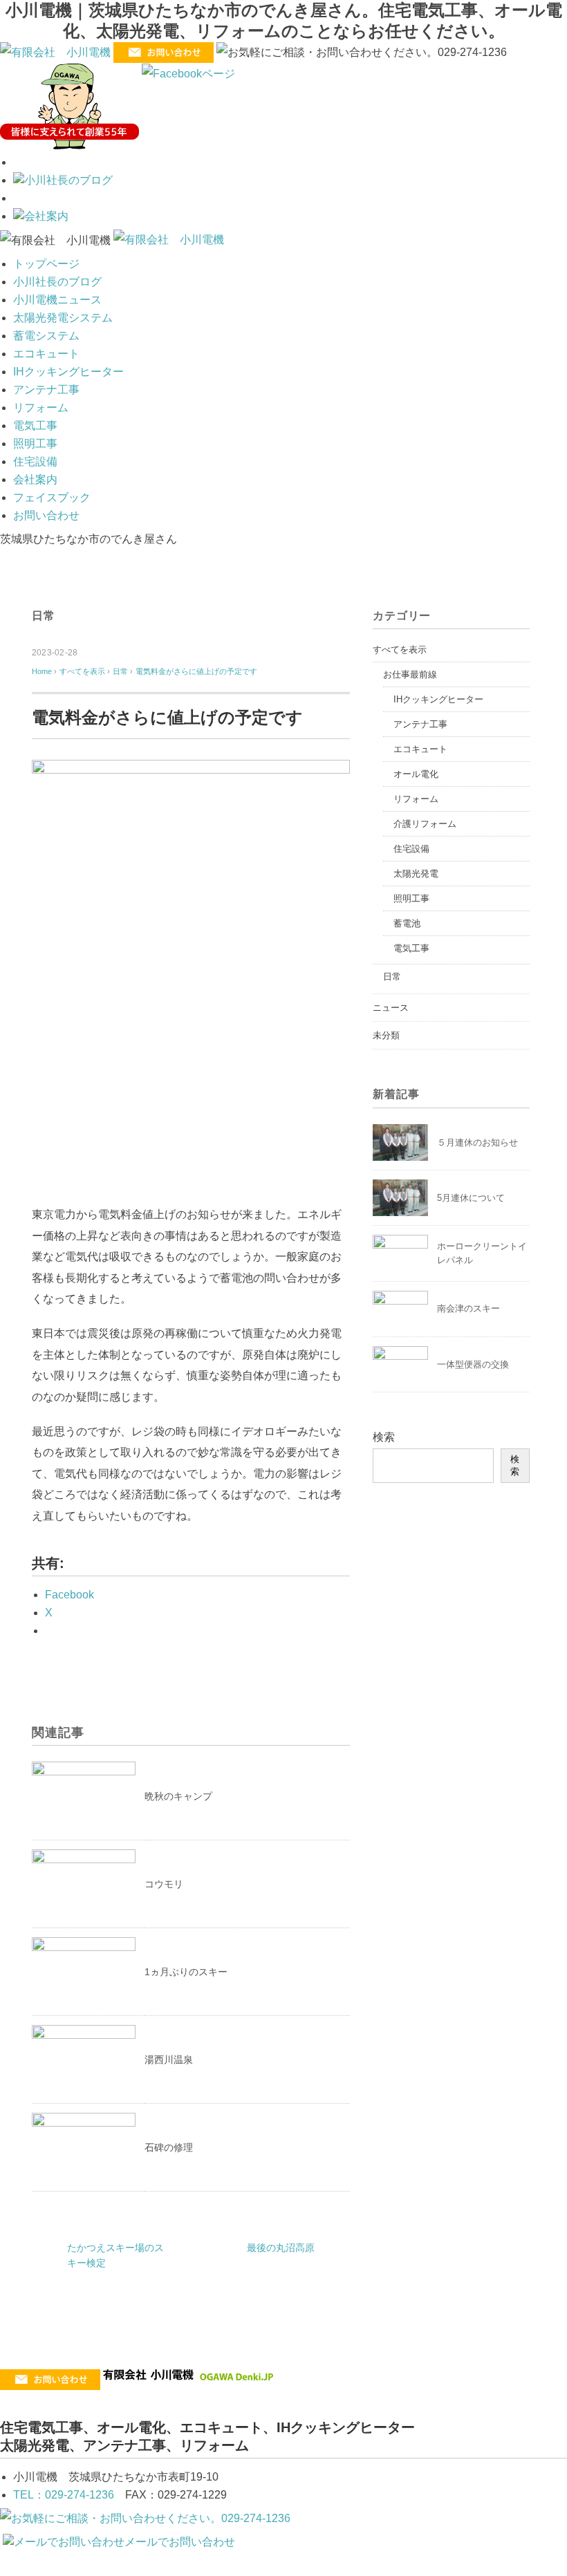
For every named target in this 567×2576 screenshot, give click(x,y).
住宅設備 (35, 461)
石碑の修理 (169, 2147)
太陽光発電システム (63, 318)
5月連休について (471, 1198)
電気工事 (35, 426)
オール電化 (416, 774)
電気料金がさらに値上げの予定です (196, 671)
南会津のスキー (468, 1308)
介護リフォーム (425, 824)
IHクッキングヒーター (68, 372)
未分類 (386, 1035)
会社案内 (35, 479)
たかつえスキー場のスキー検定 (115, 2255)
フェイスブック (52, 497)
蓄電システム (46, 336)
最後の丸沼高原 (281, 2248)
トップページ (46, 264)
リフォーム (41, 408)
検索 (384, 1437)
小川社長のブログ (57, 282)
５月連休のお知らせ (477, 1142)
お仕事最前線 (410, 674)
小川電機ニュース (57, 300)
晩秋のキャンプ (178, 1796)
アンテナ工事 (46, 390)
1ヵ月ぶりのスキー (186, 1972)
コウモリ (164, 1884)
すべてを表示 (400, 650)
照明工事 (35, 444)
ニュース (391, 1008)
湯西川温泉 (169, 2060)
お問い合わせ (46, 515)
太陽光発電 (416, 874)
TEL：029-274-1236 (64, 2495)
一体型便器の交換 (473, 1364)
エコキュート (46, 354)
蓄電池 (407, 923)
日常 (44, 616)
